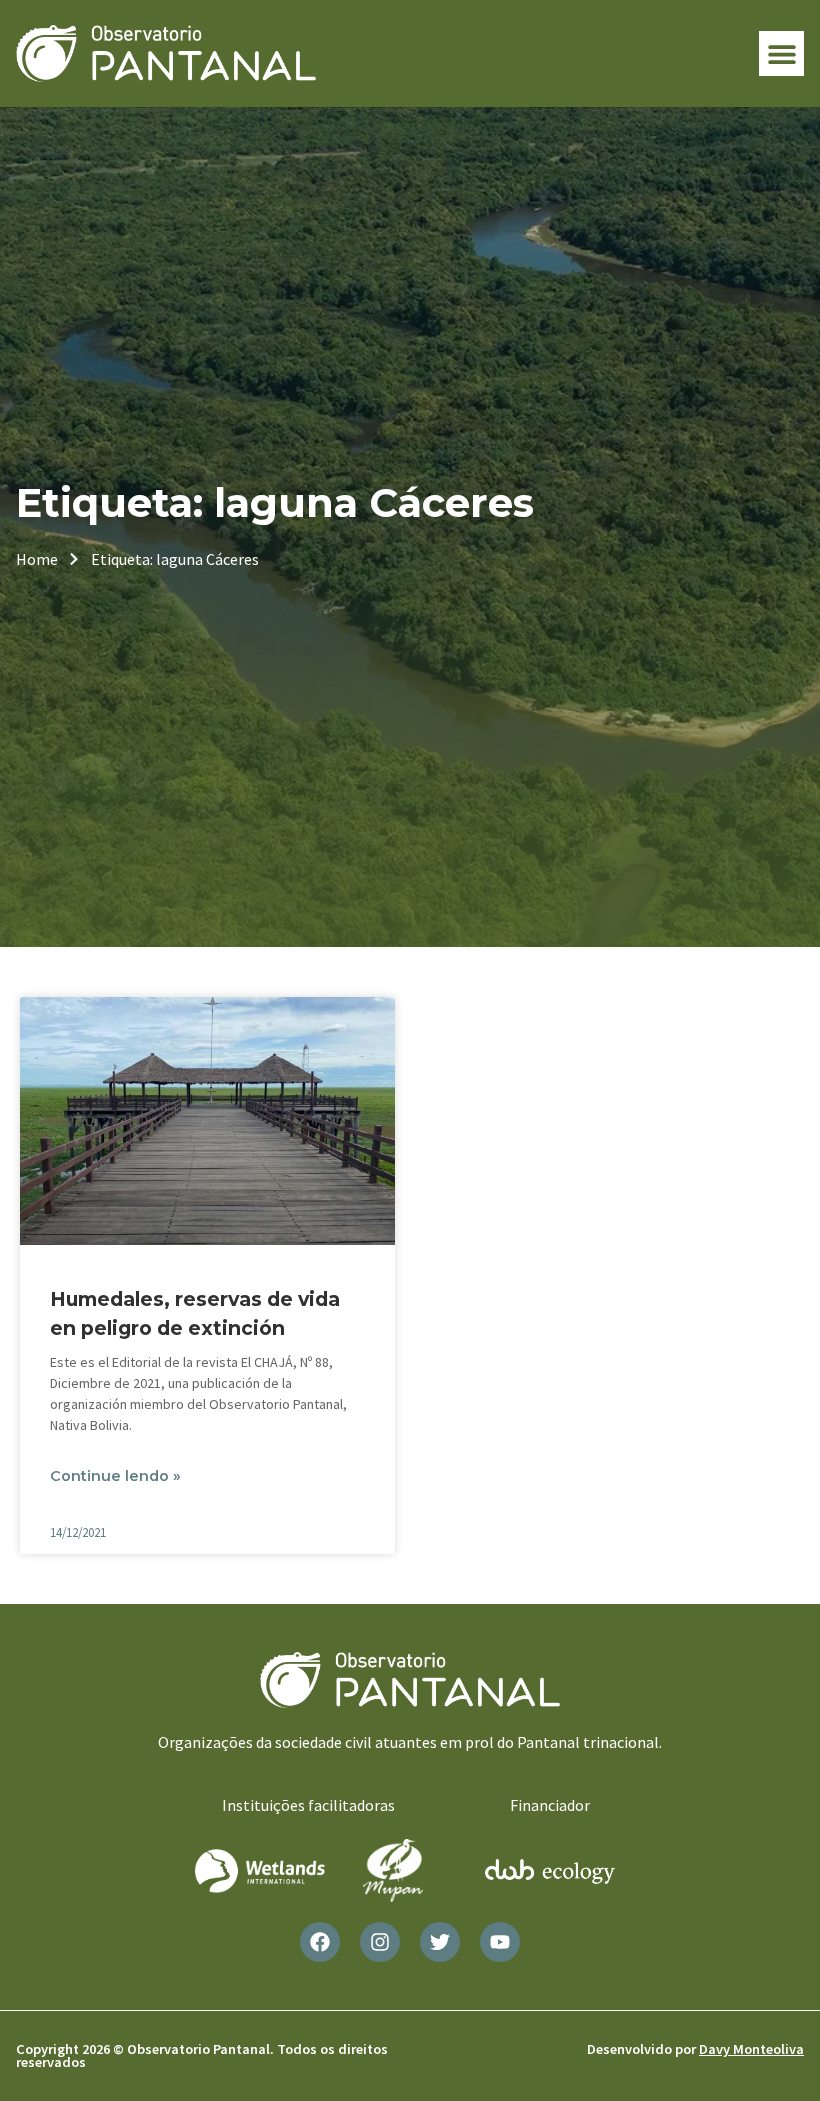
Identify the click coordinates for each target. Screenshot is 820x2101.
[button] (781, 53)
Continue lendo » (115, 1476)
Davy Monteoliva (751, 2049)
